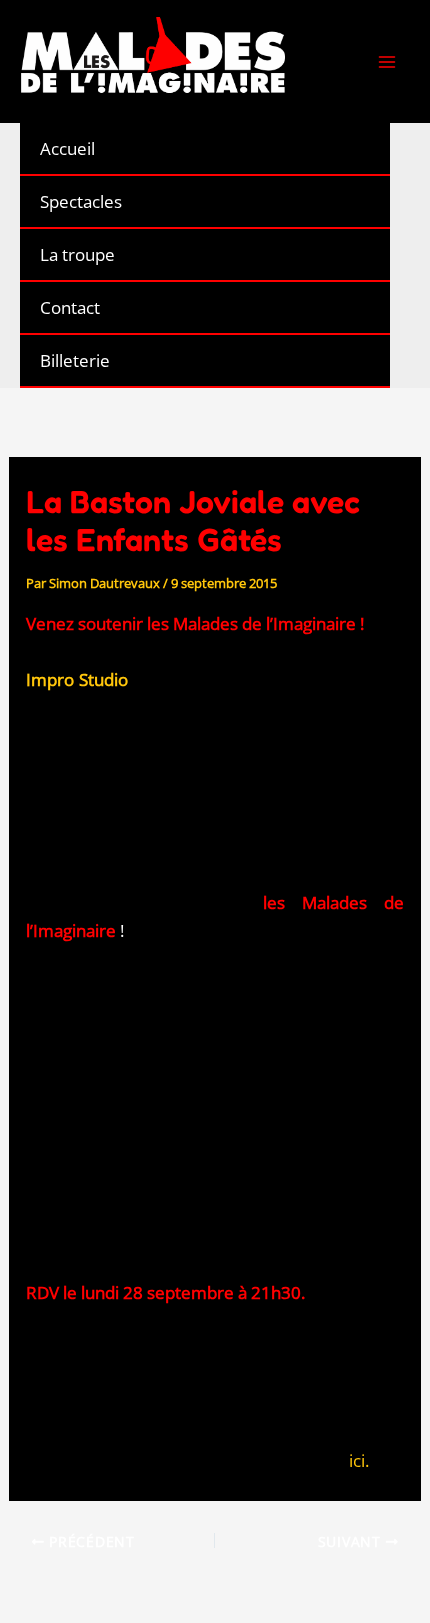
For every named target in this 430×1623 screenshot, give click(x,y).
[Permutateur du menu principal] (388, 62)
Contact (70, 307)
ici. (359, 1460)
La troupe (77, 254)
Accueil (67, 148)
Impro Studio (77, 679)
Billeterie (75, 360)
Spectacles (81, 201)
